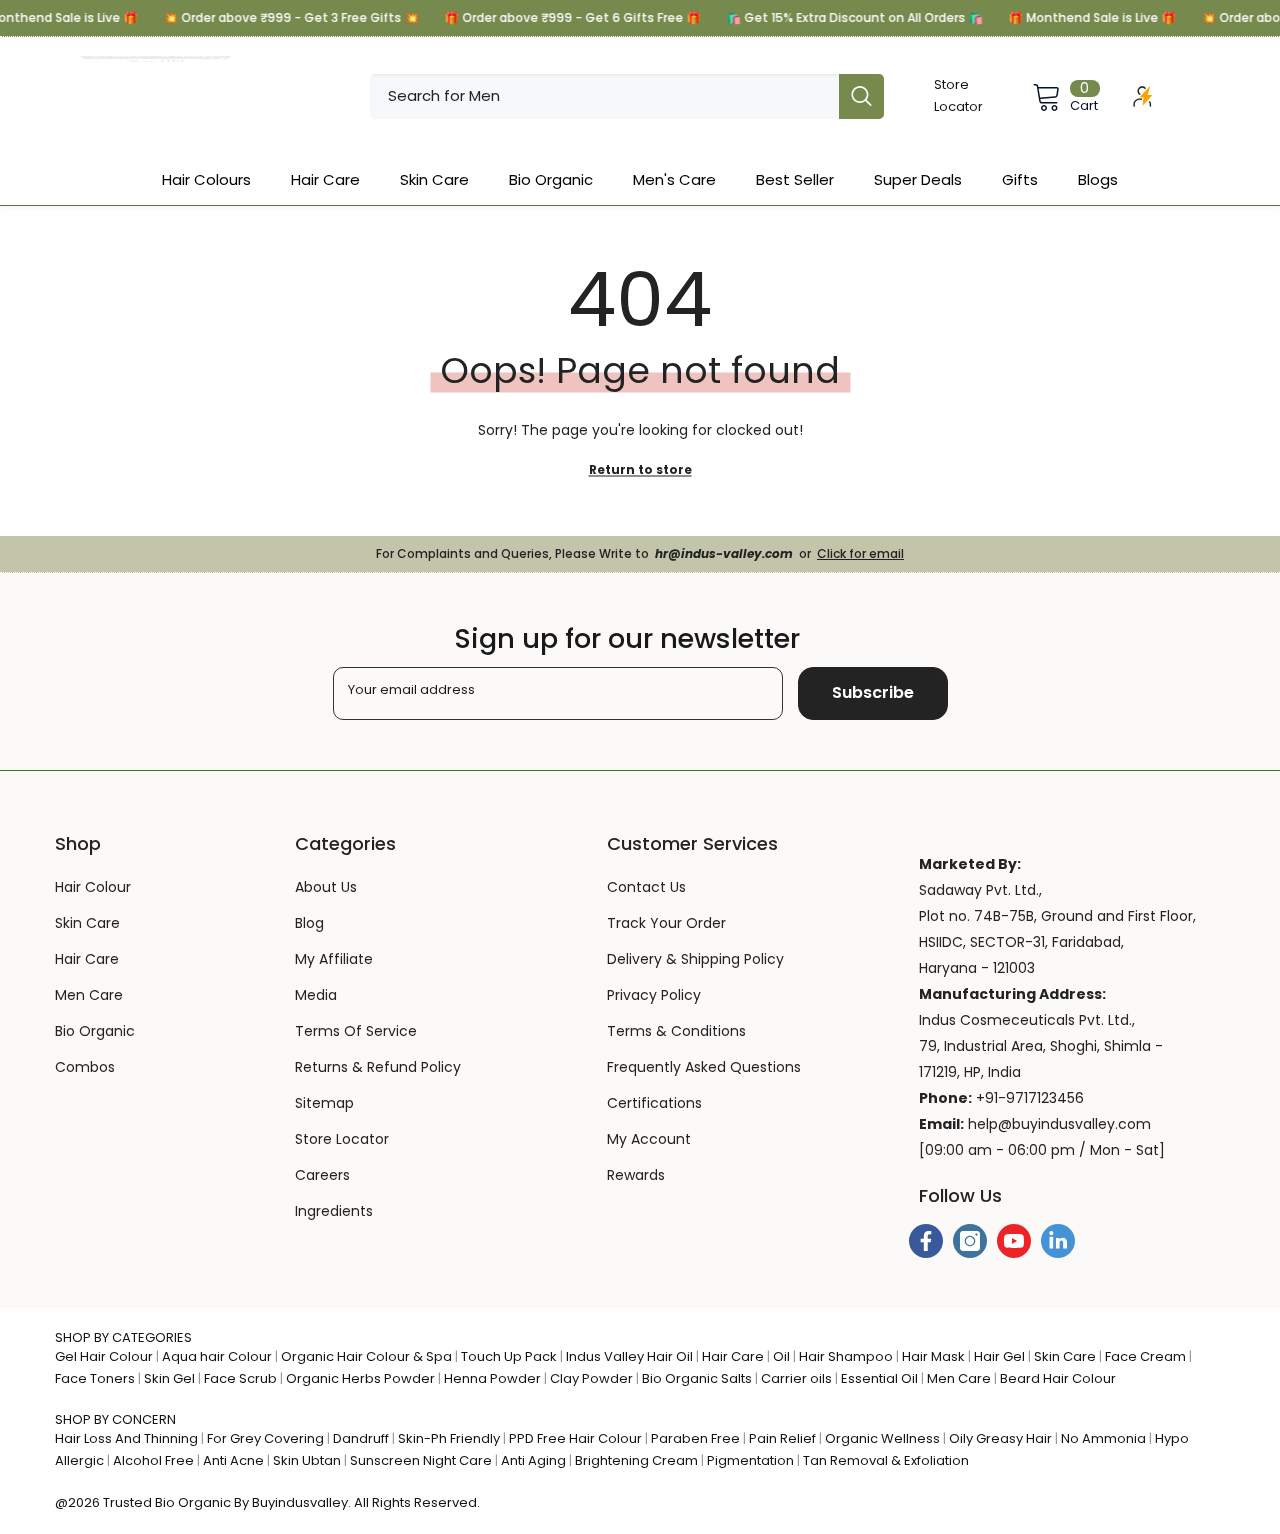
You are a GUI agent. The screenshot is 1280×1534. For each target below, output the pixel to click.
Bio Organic (193, 1502)
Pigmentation (750, 1460)
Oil (781, 1356)
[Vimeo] (1058, 1241)
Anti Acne (233, 1460)
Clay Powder (591, 1378)
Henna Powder (492, 1378)
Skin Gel (169, 1378)
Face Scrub (240, 1378)
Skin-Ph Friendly (449, 1438)
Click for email (860, 553)
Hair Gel (999, 1356)
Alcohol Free (153, 1460)
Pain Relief (782, 1438)
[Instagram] (970, 1241)
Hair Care (733, 1356)
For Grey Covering (265, 1438)
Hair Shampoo (846, 1356)
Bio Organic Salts (697, 1378)
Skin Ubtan (307, 1460)
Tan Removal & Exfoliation (886, 1460)
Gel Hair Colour (104, 1356)
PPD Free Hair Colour (575, 1438)
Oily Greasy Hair (1000, 1438)
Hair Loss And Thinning (126, 1438)
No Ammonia (1103, 1438)
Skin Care (1065, 1356)
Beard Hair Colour (1058, 1378)
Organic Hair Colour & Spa (366, 1356)
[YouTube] (1014, 1241)
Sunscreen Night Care (421, 1460)
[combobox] (604, 96)
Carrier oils (796, 1378)
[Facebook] (926, 1241)
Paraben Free (695, 1438)
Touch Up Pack (509, 1356)
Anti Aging (533, 1460)
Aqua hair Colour (217, 1356)
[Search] (627, 96)
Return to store (640, 469)
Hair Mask (933, 1356)
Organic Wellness (882, 1438)
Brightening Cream (636, 1460)
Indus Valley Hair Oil (629, 1356)
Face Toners (95, 1378)
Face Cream (1145, 1356)
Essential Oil (879, 1378)
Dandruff (361, 1438)
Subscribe (873, 692)
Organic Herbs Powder (360, 1378)
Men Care (959, 1378)
